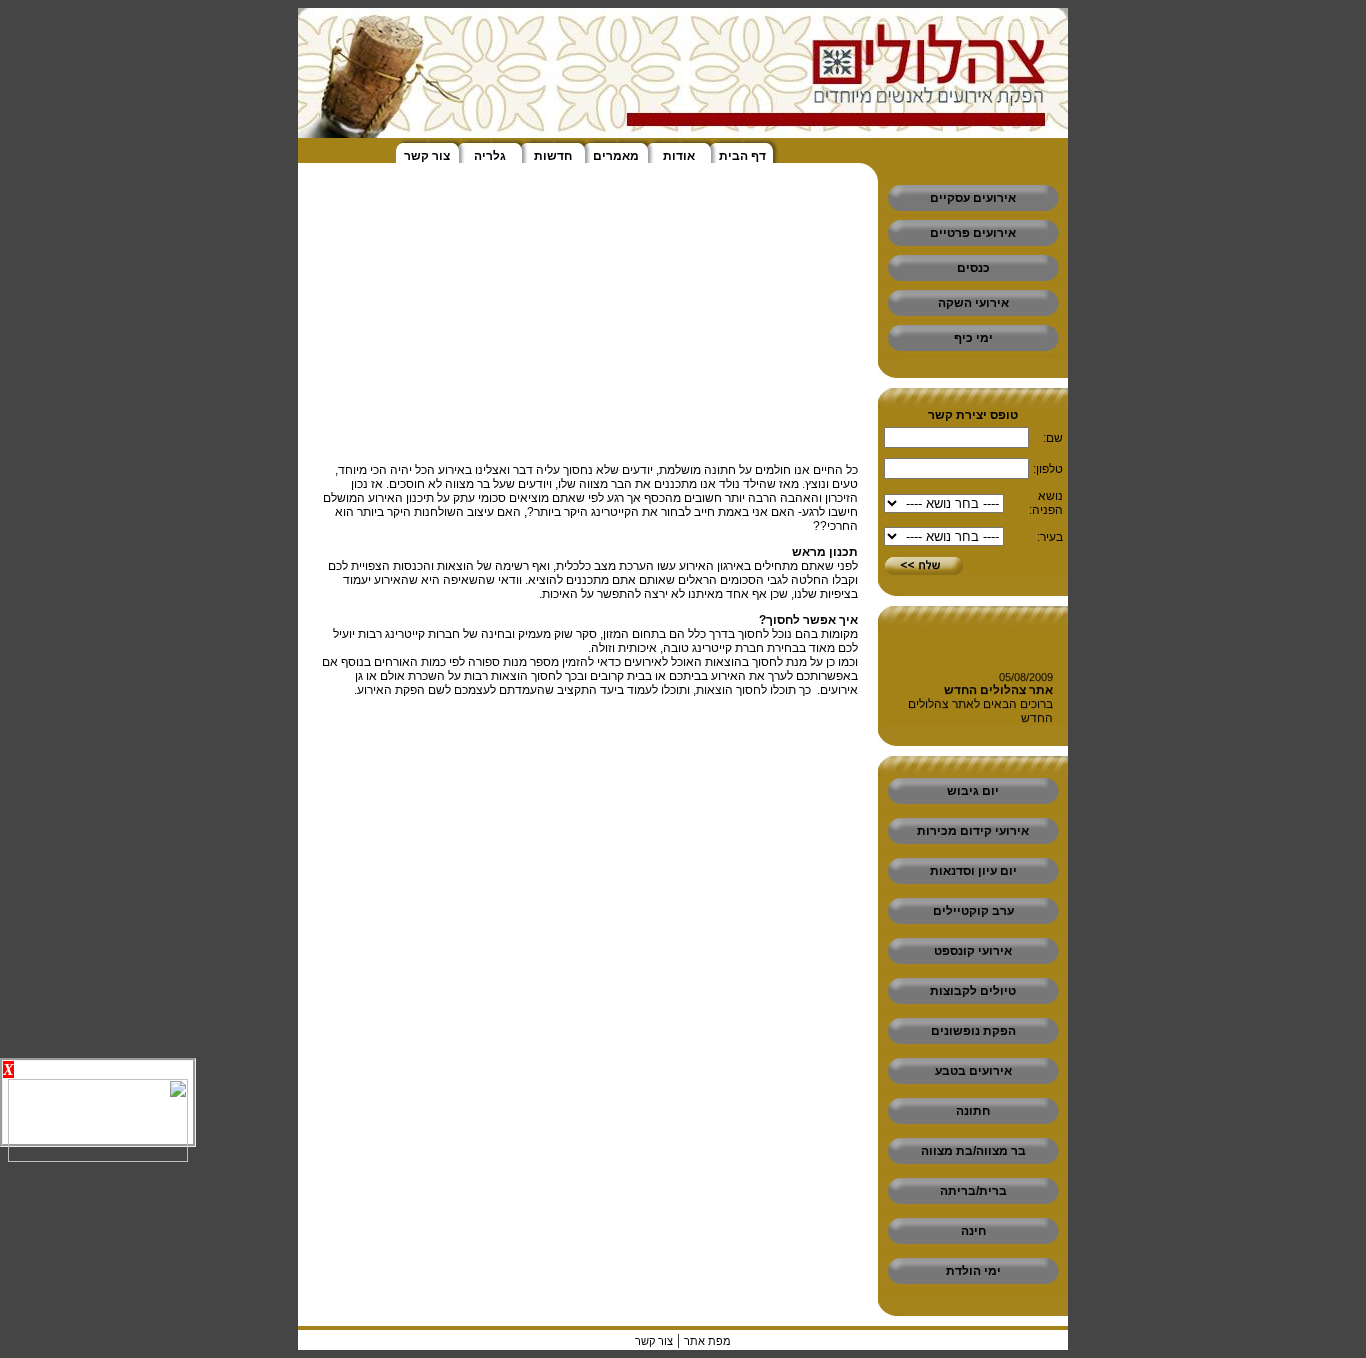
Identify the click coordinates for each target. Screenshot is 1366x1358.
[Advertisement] (1306, 300)
